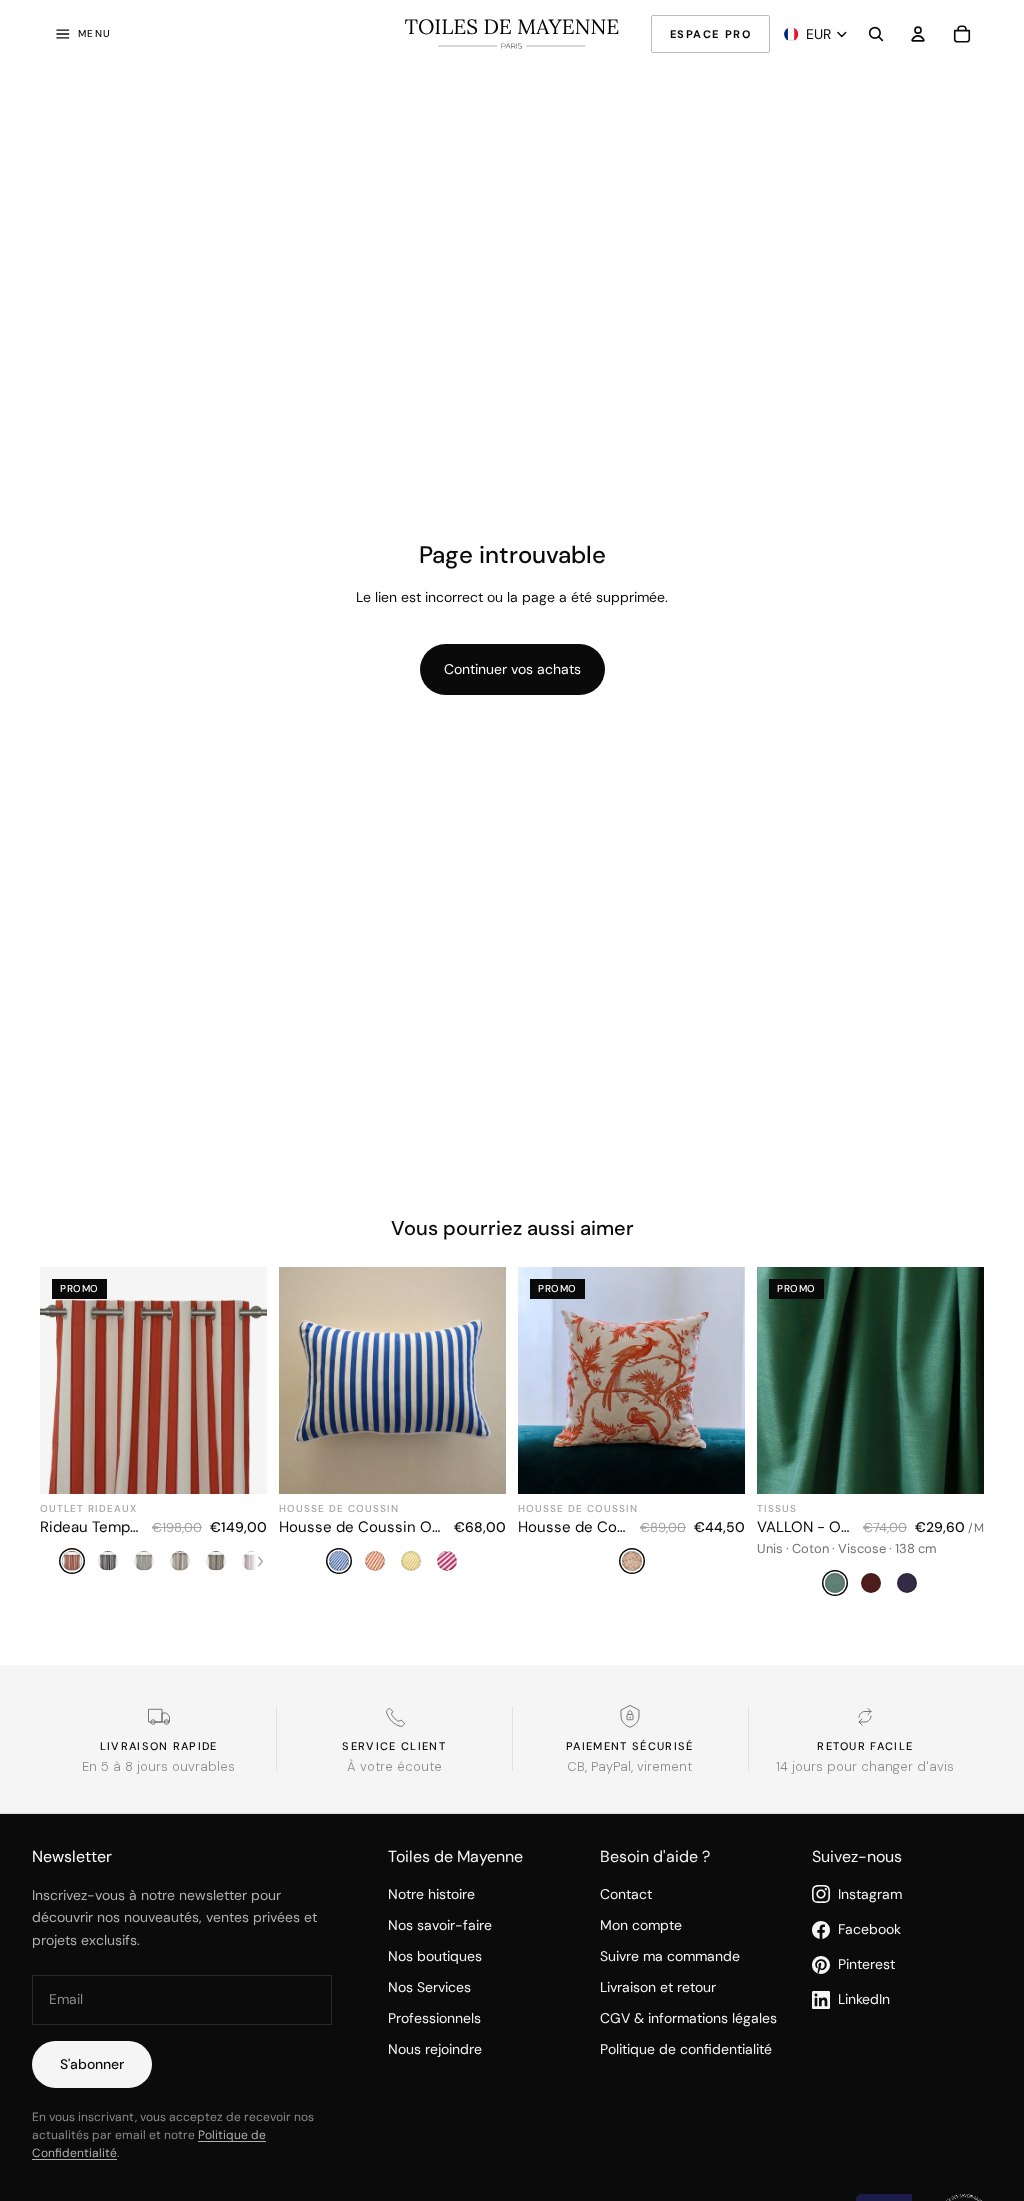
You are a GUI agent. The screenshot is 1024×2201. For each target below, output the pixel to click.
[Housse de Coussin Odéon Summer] (392, 1434)
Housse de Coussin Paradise (573, 1527)
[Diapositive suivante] (484, 1380)
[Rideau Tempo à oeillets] (153, 1434)
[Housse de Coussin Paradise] (631, 1434)
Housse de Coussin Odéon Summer (360, 1527)
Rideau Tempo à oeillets (90, 1527)
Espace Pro (710, 34)
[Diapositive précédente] (301, 1380)
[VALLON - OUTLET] (870, 1434)
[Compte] (918, 34)
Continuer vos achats (512, 669)
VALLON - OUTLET (804, 1527)
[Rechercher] (876, 34)
